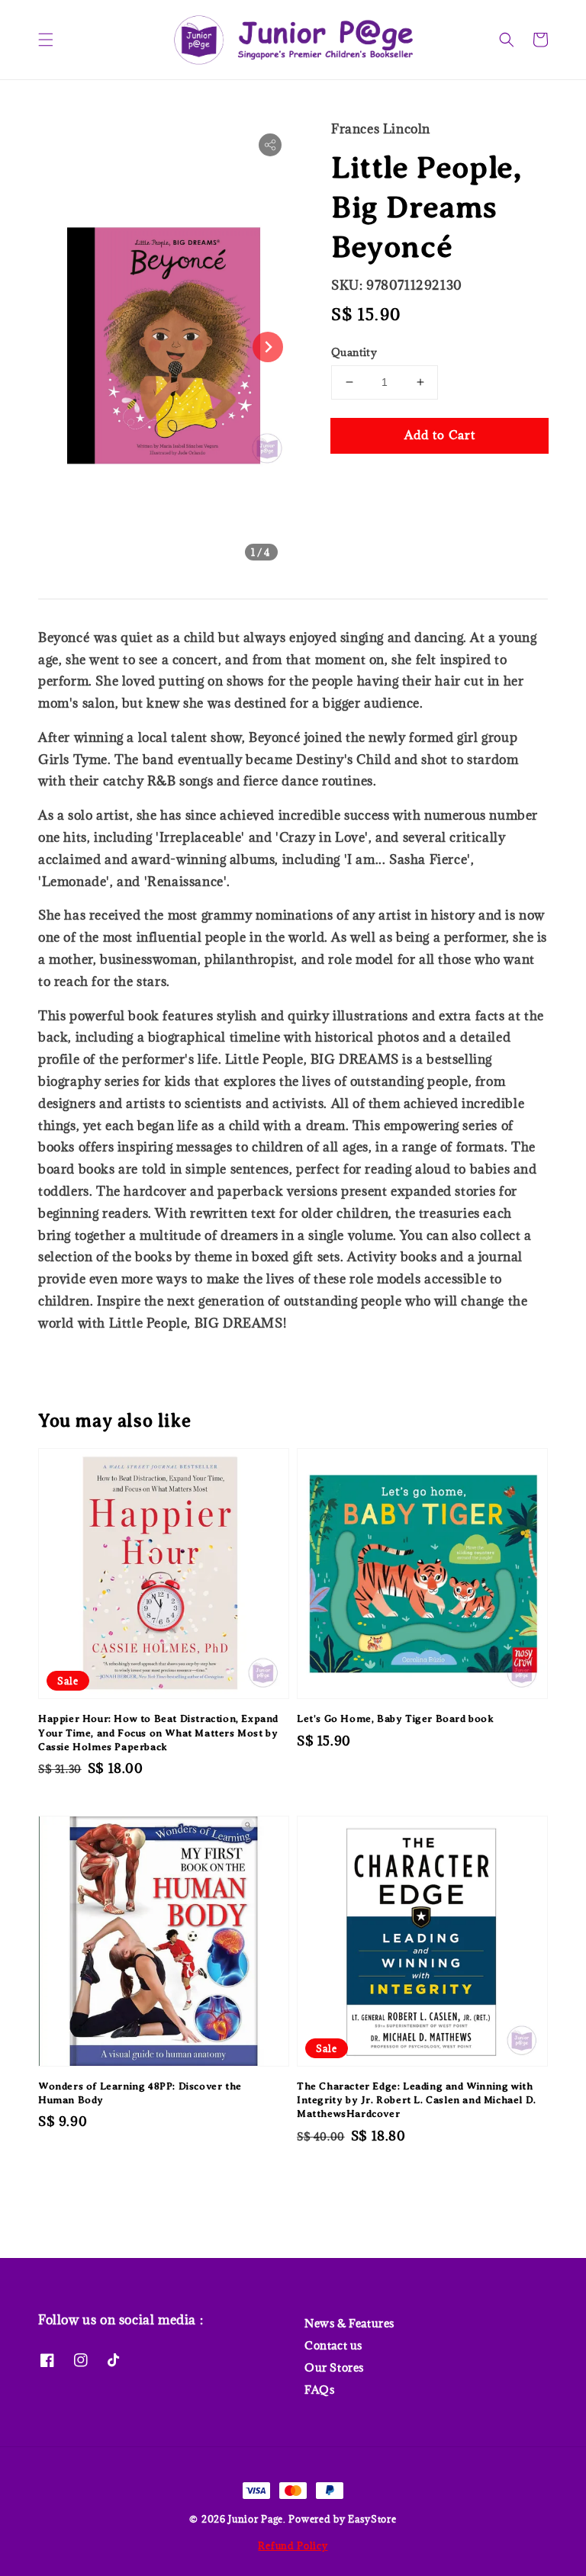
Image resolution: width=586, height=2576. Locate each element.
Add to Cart (440, 435)
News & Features (349, 2324)
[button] (46, 40)
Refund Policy (293, 2545)
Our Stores (334, 2367)
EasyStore (372, 2519)
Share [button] (368, 482)
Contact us (333, 2345)
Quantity (354, 352)
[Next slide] (268, 347)
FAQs (319, 2390)
